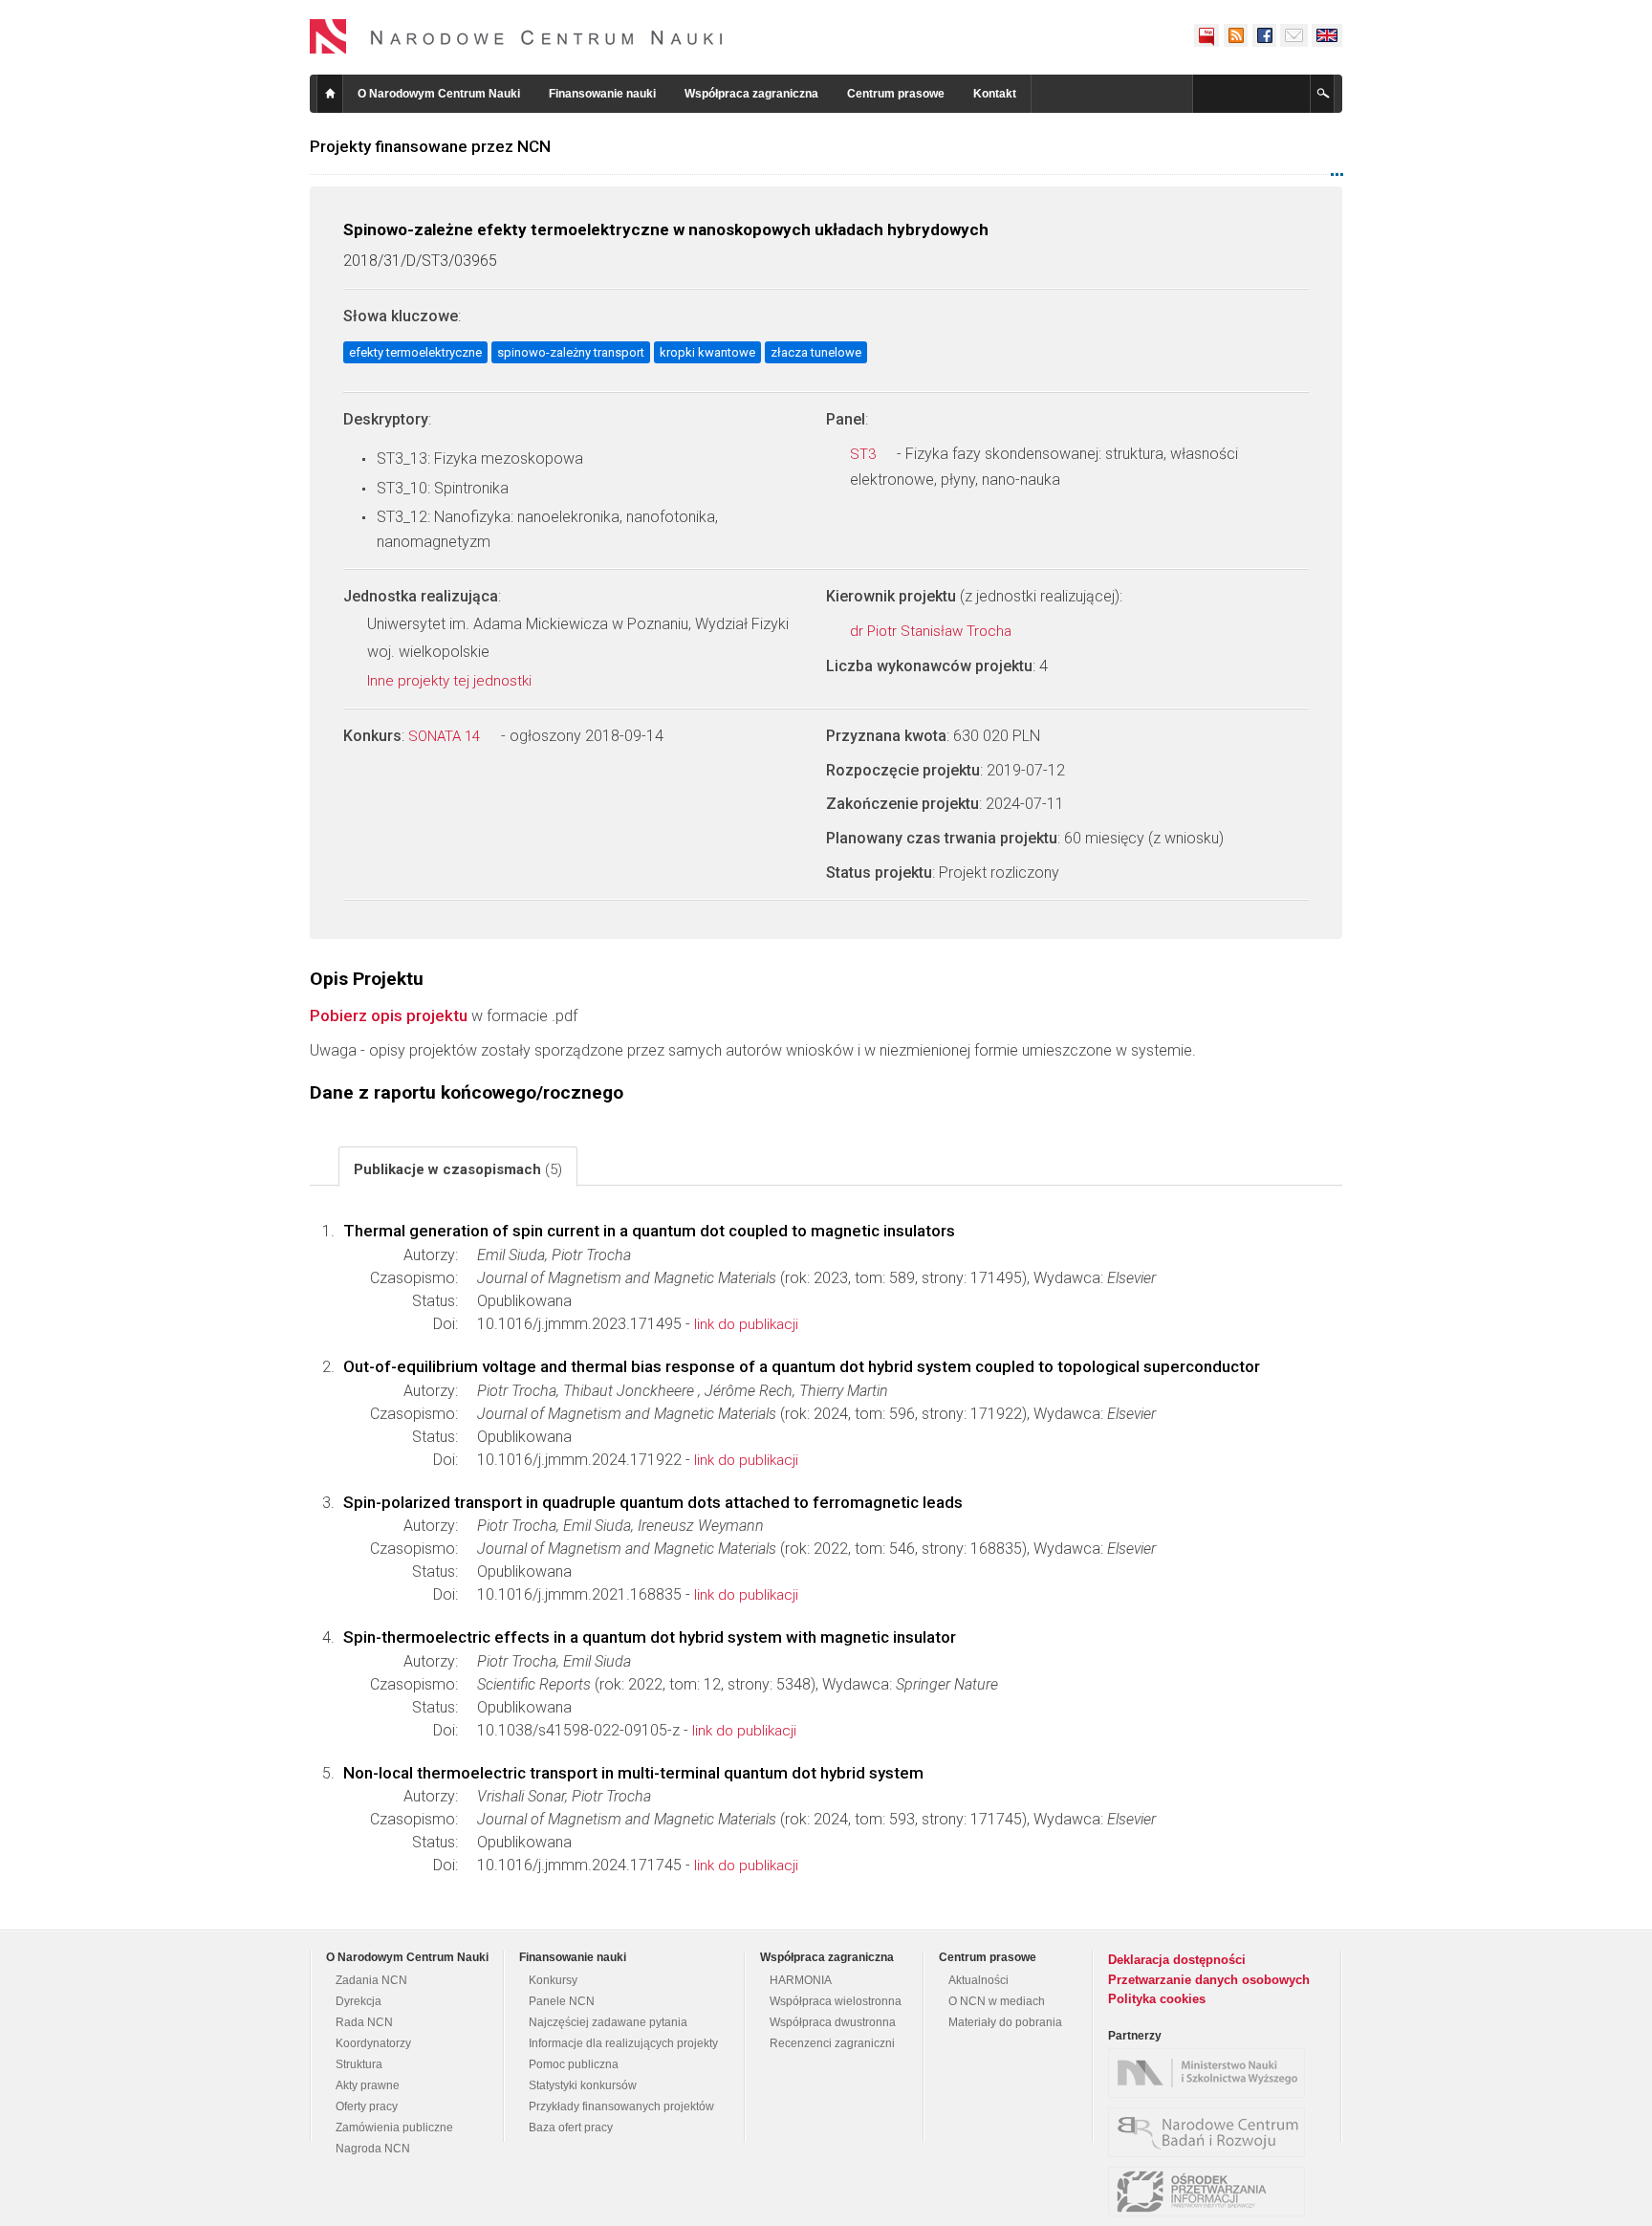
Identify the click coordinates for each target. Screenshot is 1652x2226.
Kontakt (995, 94)
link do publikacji (746, 1324)
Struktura (359, 2064)
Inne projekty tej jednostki (451, 681)
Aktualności (978, 1980)
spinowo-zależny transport (571, 352)
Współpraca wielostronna (836, 2001)
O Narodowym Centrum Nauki (439, 94)
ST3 (865, 454)
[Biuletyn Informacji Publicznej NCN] (1206, 35)
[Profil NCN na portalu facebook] (1264, 35)
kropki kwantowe (707, 352)
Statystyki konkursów (583, 2085)
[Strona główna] (516, 36)
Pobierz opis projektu (389, 1015)
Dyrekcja (359, 2001)
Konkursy (553, 1980)
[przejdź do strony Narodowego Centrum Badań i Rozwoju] (1211, 2132)
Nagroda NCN (373, 2149)
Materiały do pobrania (1005, 2022)
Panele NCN (562, 2001)
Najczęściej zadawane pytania (608, 2022)
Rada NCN (364, 2022)
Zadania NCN (371, 1980)
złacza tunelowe (816, 352)
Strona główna (330, 94)
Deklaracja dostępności (1177, 1960)
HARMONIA (801, 1980)
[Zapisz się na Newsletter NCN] (1294, 35)
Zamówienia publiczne (394, 2128)
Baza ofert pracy (571, 2128)
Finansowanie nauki (602, 94)
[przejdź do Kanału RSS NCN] (1235, 35)
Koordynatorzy (373, 2043)
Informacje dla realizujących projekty (623, 2043)
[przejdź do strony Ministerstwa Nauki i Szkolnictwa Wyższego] (1211, 2073)
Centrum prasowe (896, 94)
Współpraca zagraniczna (751, 94)
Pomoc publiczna (574, 2064)
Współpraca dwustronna (833, 2022)
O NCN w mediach (997, 2001)
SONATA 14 (446, 736)
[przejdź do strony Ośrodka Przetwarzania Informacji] (1211, 2192)
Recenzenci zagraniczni (832, 2043)
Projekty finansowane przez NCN (430, 146)
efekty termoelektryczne (415, 352)
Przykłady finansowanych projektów (621, 2106)
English (1327, 35)
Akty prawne (368, 2085)
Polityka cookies (1157, 1999)
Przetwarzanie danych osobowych (1209, 1980)
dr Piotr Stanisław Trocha (933, 631)
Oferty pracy (367, 2106)
